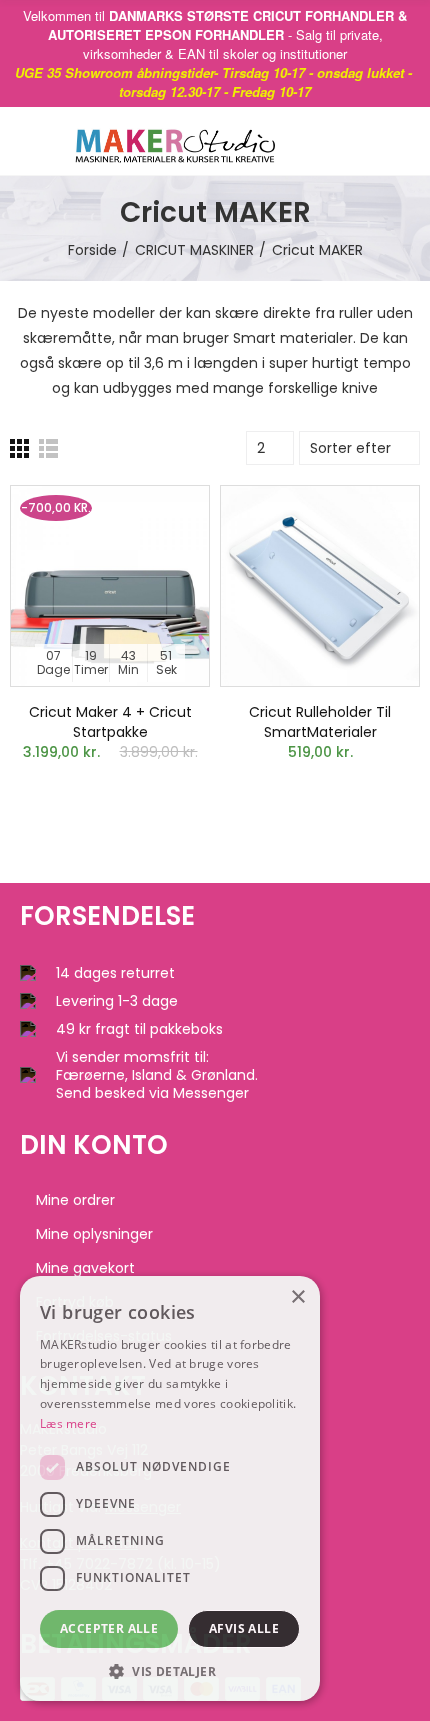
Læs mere (68, 1423)
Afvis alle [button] (244, 1628)
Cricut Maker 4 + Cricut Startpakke (110, 722)
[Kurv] (379, 141)
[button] (170, 1671)
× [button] (297, 1297)
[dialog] (170, 1488)
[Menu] (29, 141)
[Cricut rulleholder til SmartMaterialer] (320, 586)
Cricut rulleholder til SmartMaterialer (320, 722)
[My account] (410, 141)
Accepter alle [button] (109, 1628)
